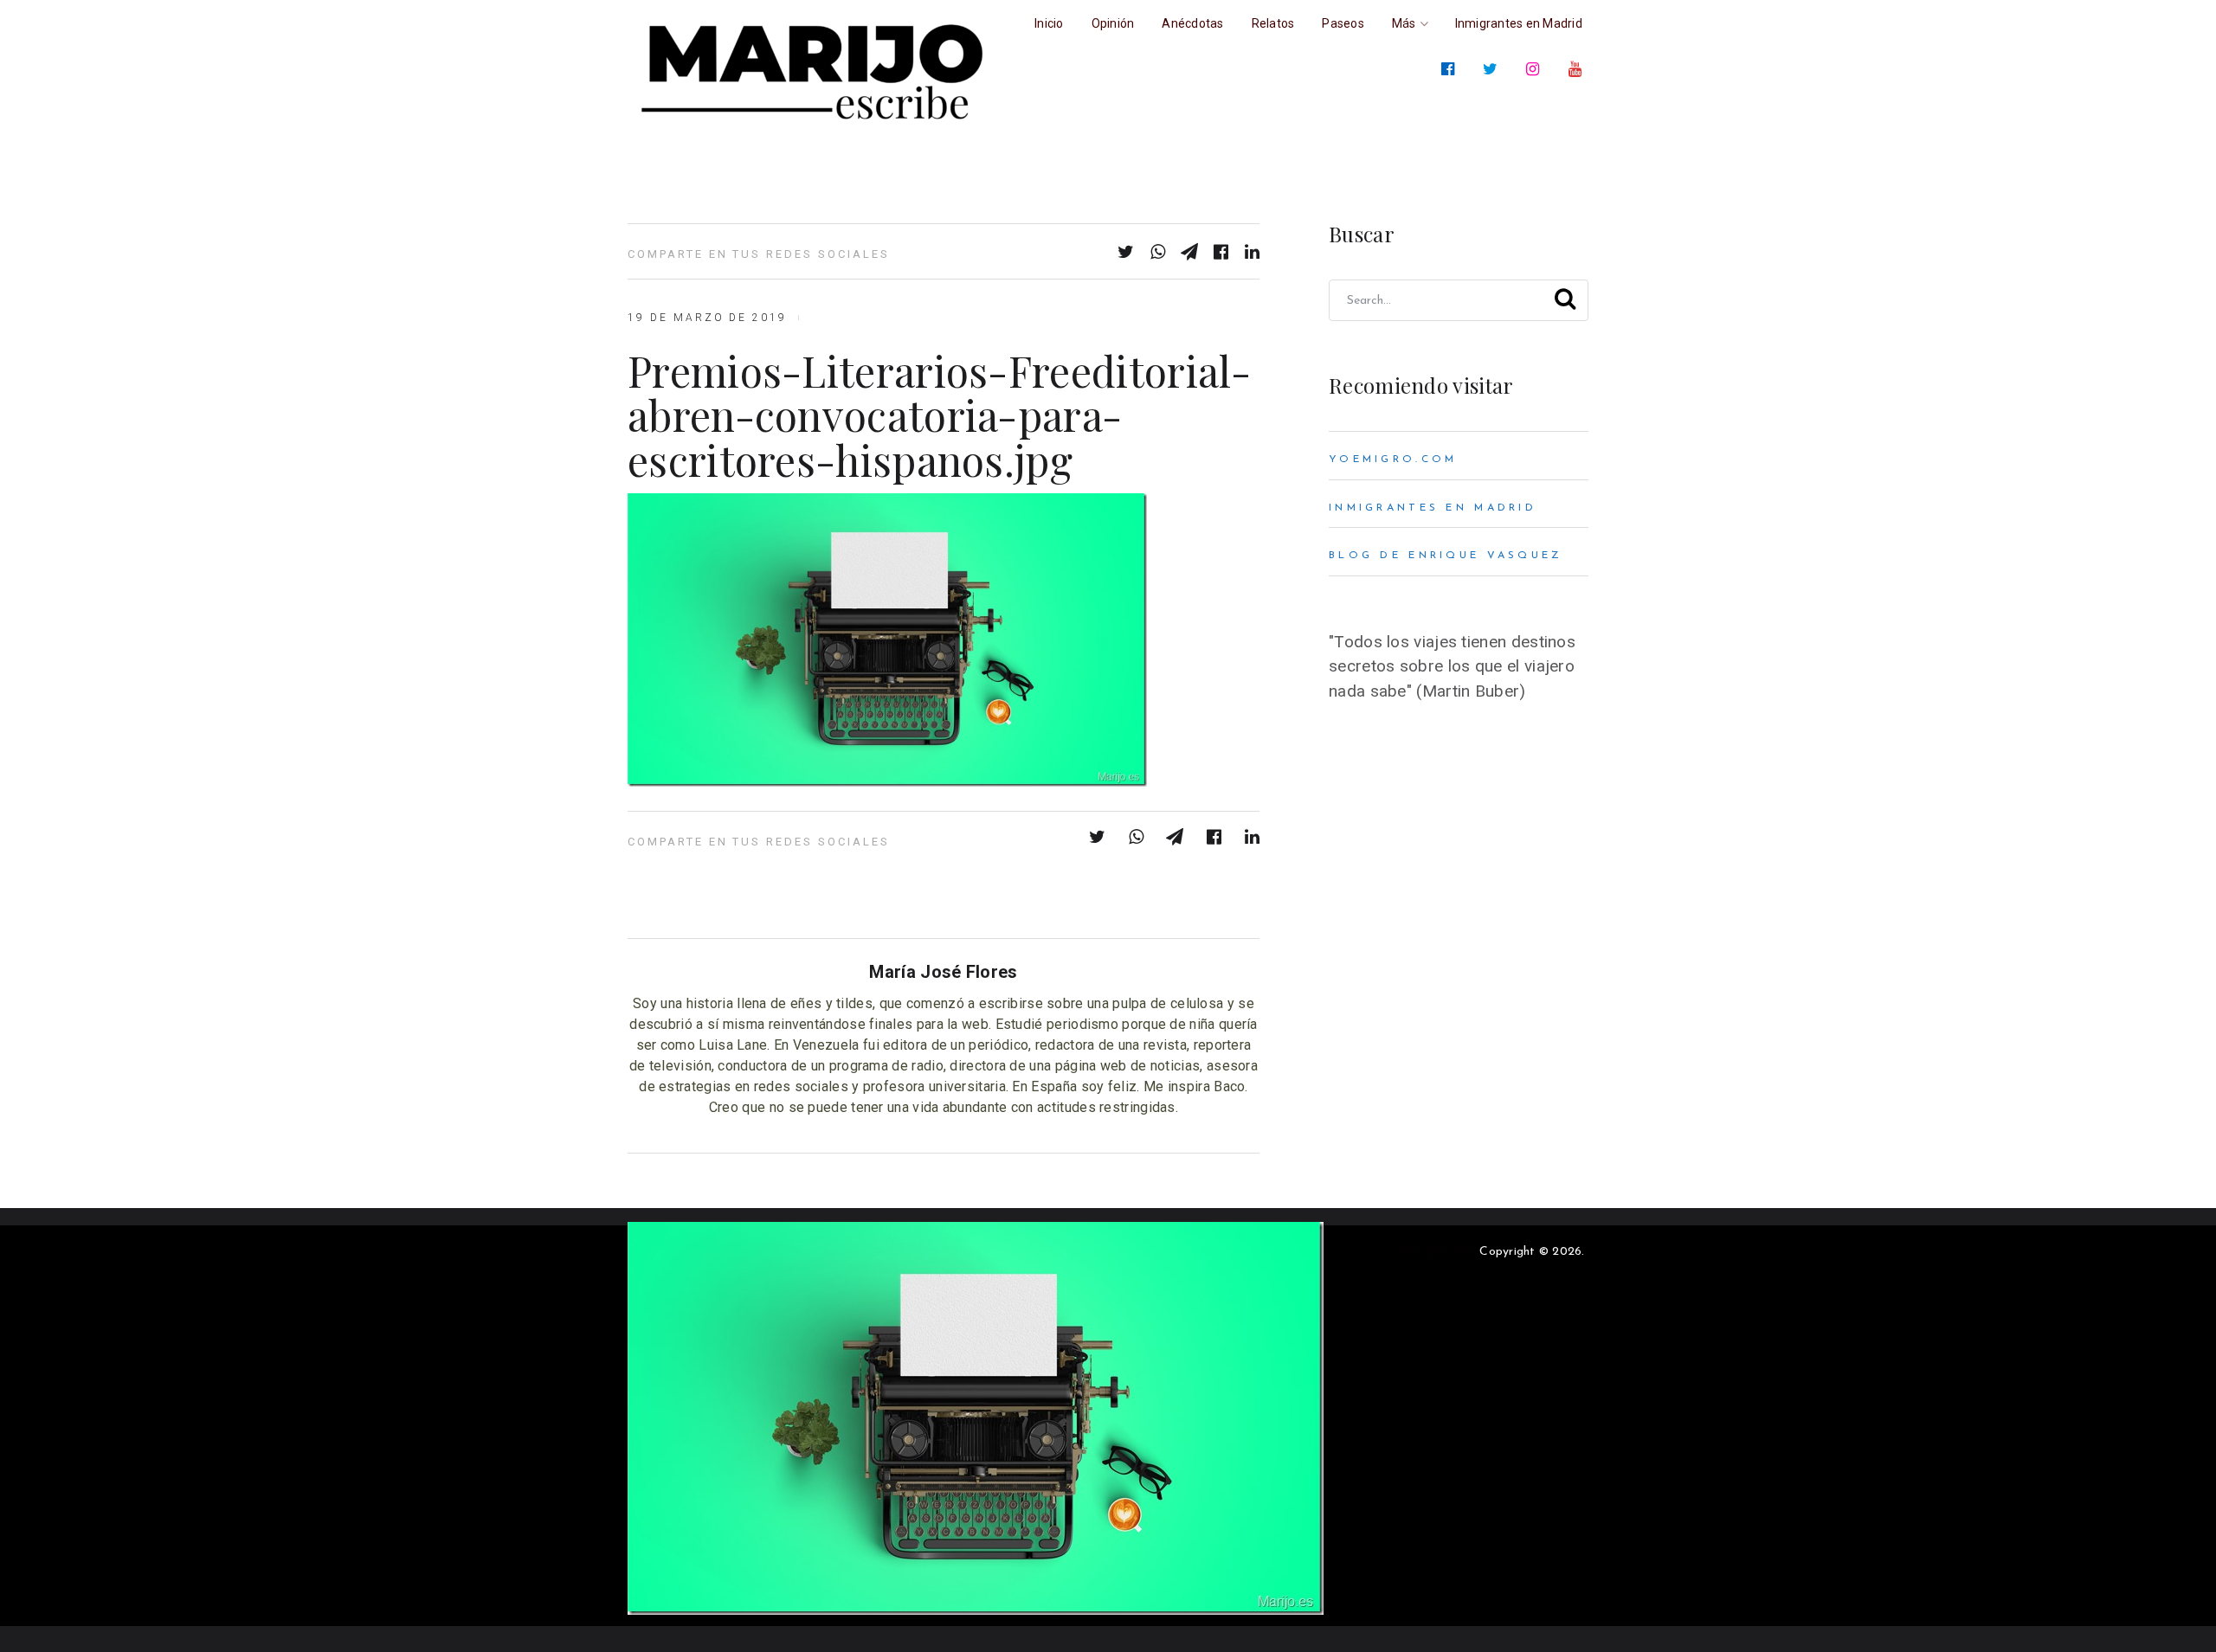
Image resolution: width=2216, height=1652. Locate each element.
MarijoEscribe (1437, 1252)
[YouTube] (1578, 69)
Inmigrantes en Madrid (1433, 508)
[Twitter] (1494, 69)
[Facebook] (1451, 69)
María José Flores (943, 972)
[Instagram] (1536, 69)
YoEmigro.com (1393, 460)
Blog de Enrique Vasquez (1446, 556)
